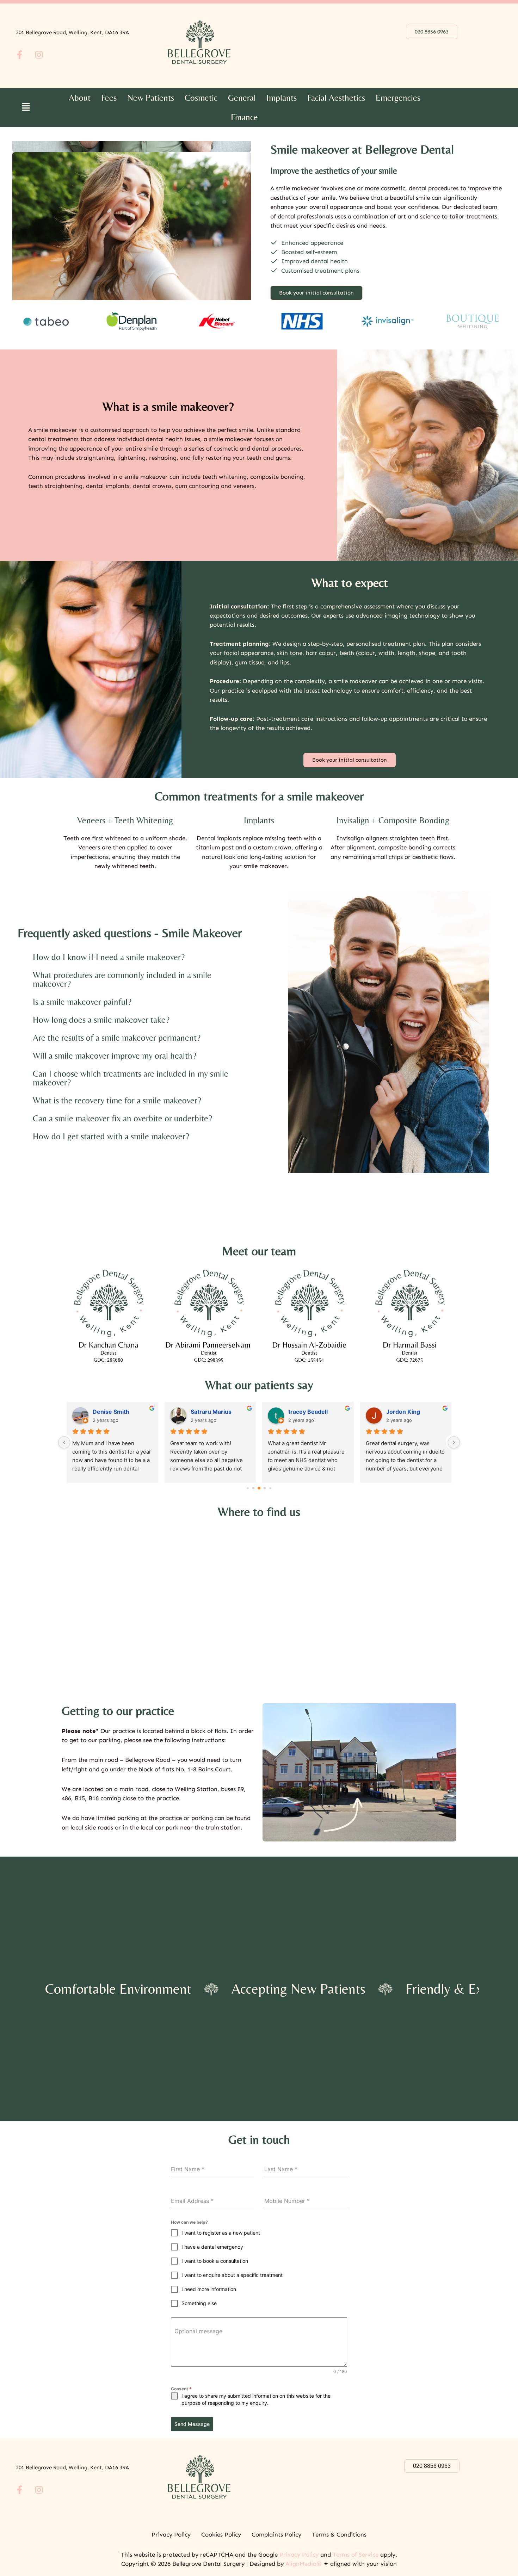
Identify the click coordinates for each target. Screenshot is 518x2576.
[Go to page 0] (248, 1488)
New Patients (151, 98)
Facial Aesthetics (336, 98)
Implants (282, 98)
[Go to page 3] (265, 1488)
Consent (181, 2389)
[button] (26, 107)
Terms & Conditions (339, 2534)
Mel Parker (303, 1412)
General (242, 98)
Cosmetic (201, 98)
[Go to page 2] (259, 1488)
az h (196, 1412)
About (80, 98)
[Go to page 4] (270, 1488)
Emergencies (398, 98)
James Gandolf (407, 1412)
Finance (244, 117)
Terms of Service (356, 2555)
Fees (109, 98)
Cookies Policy (221, 2534)
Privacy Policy (171, 2534)
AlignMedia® (304, 2564)
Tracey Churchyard (119, 1412)
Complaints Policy (276, 2534)
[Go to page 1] (253, 1488)
